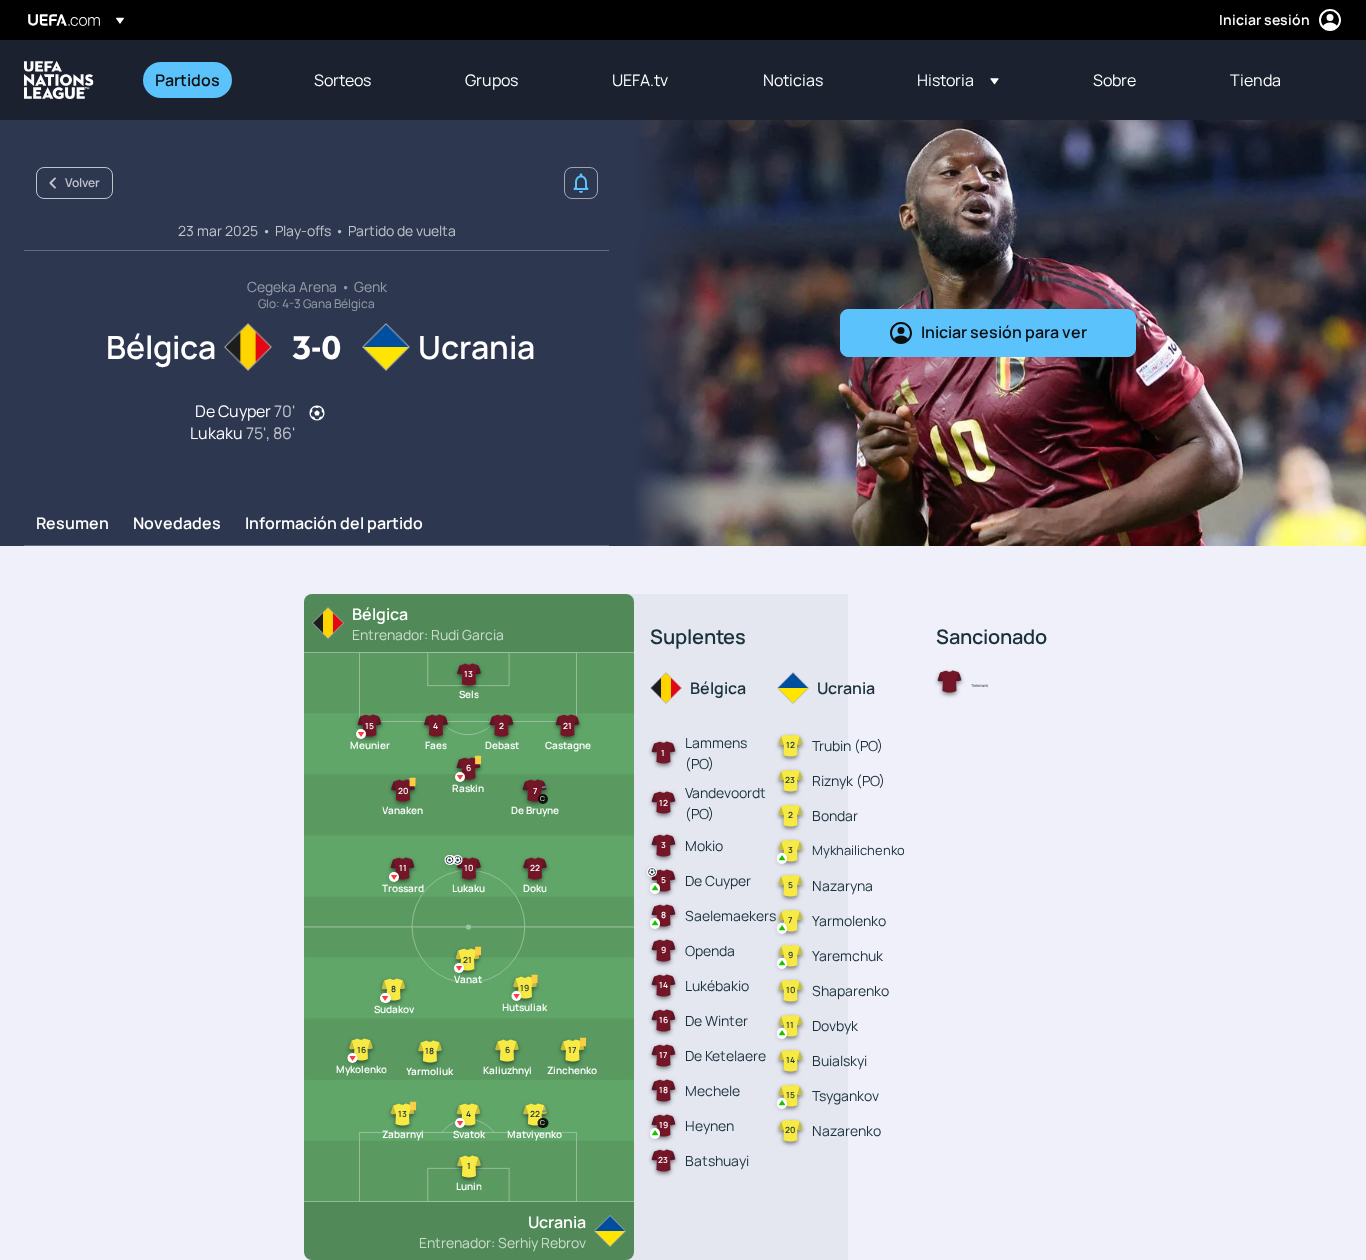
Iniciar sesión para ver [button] (1004, 332)
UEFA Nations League (59, 80)
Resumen (72, 524)
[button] (958, 80)
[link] (187, 80)
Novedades (177, 524)
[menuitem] (209, 80)
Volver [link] (82, 182)
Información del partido (334, 524)
